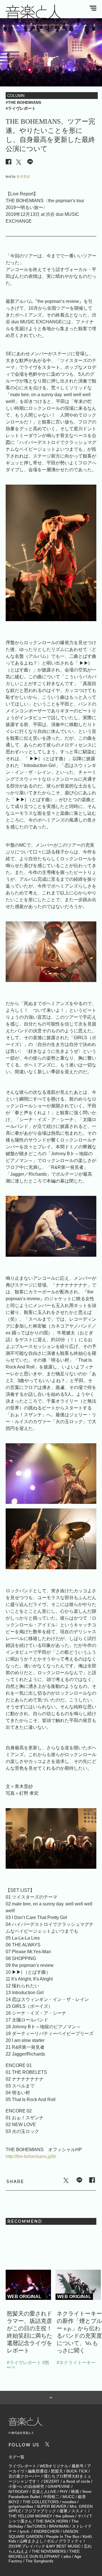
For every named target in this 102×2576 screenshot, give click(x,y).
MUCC (69, 2497)
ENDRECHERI (47, 2531)
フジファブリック (40, 2511)
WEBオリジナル (54, 2466)
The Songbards (39, 2561)
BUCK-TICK (77, 2471)
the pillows (65, 2516)
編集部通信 (38, 2471)
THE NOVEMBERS (49, 2551)
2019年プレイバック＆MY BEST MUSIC (44, 2546)
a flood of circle (76, 2481)
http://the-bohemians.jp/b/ (31, 2156)
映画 (75, 2492)
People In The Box (63, 2536)
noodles (69, 2502)
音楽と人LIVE (44, 2492)
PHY (64, 2492)
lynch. (25, 2531)
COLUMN (16, 95)
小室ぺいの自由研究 (26, 2486)
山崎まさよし (31, 2541)
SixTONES (36, 2526)
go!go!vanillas (21, 2506)
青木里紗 (23, 177)
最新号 (78, 2466)
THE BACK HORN (52, 2521)
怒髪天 (57, 2471)
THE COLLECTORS (41, 2502)
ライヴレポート (22, 2466)
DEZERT (52, 2481)
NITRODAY (19, 2492)
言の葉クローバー (24, 2476)
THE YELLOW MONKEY (30, 2516)
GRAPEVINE (59, 2486)
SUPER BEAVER (51, 2506)
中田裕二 (51, 2497)
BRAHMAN (59, 2526)
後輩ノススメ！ (73, 2511)
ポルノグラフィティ (65, 2541)
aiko (67, 2556)
